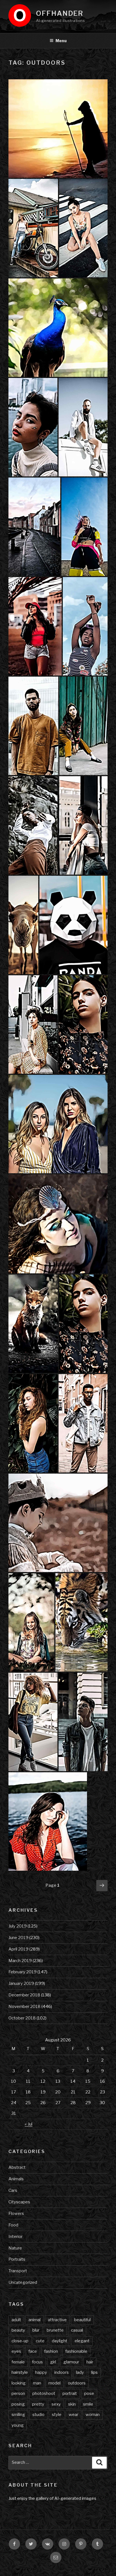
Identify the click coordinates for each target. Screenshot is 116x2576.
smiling (18, 2415)
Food (13, 2225)
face (33, 2351)
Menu (61, 41)
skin (72, 2404)
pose (89, 2393)
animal (34, 2320)
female (18, 2362)
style (57, 2415)
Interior (15, 2237)
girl (53, 2362)
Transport (18, 2271)
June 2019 (18, 1938)
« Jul (29, 2124)
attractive (57, 2320)
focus (37, 2362)
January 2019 (21, 1983)
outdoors (77, 2383)
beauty (18, 2330)
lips (94, 2372)
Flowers (16, 2214)
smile (88, 2404)
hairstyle (20, 2372)
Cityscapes (19, 2202)
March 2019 (20, 1961)
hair (90, 2362)
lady (80, 2372)
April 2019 (18, 1949)
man (37, 2383)
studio (38, 2415)
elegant (82, 2341)
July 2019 (18, 1926)
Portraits (17, 2259)
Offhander (60, 13)
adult (16, 2320)
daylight (60, 2341)
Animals (16, 2179)
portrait (70, 2393)
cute (40, 2341)
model (54, 2383)
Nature (15, 2248)
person (18, 2393)
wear (73, 2415)
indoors (62, 2372)
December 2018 (24, 1995)
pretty (38, 2404)
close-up (20, 2341)
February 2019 (23, 1972)
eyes (16, 2351)
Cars (13, 2190)
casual (77, 2330)
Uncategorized (23, 2282)
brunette (55, 2330)
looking (19, 2383)
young (18, 2425)
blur (36, 2330)
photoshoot (44, 2393)
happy (41, 2372)
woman (93, 2415)
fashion (51, 2351)
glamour (71, 2362)
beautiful (82, 2320)
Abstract (17, 2167)
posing (18, 2404)
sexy (56, 2404)
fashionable (76, 2351)
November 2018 (24, 2007)
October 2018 (22, 2018)
